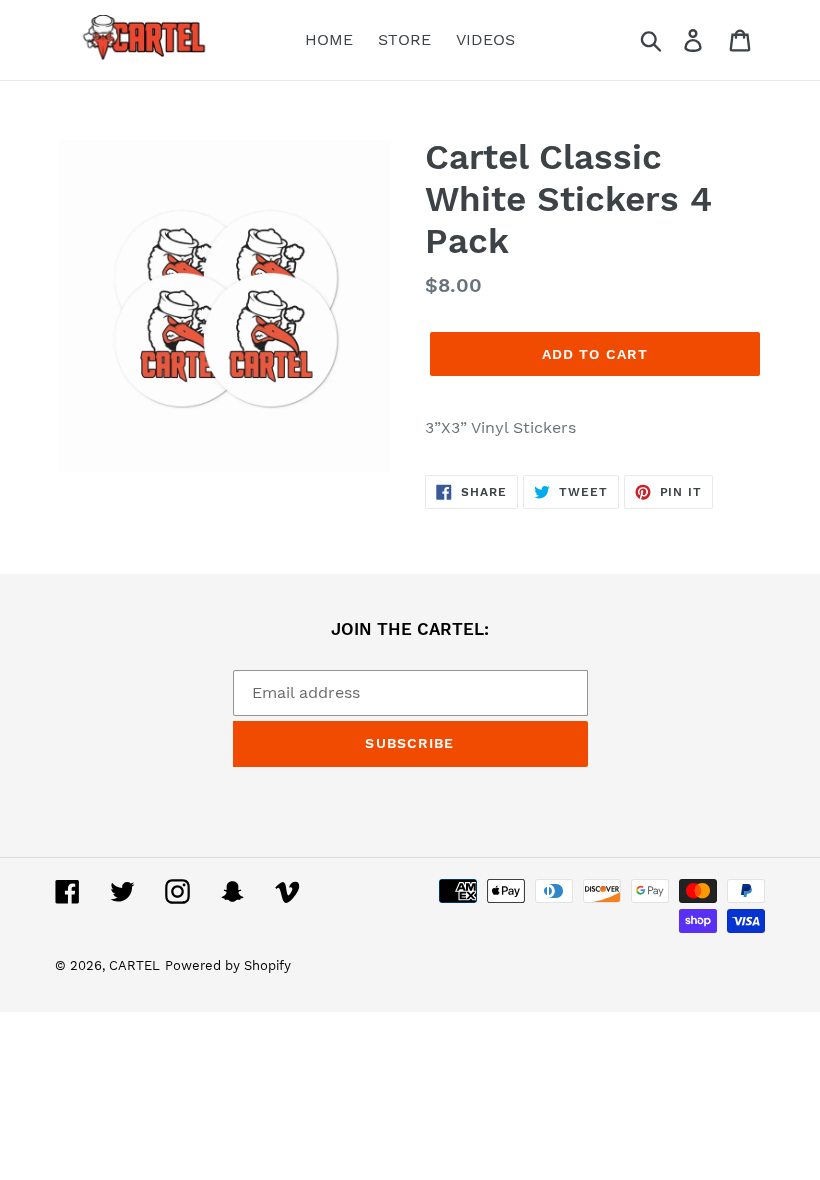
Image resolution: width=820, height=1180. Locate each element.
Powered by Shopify (228, 965)
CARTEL (134, 965)
